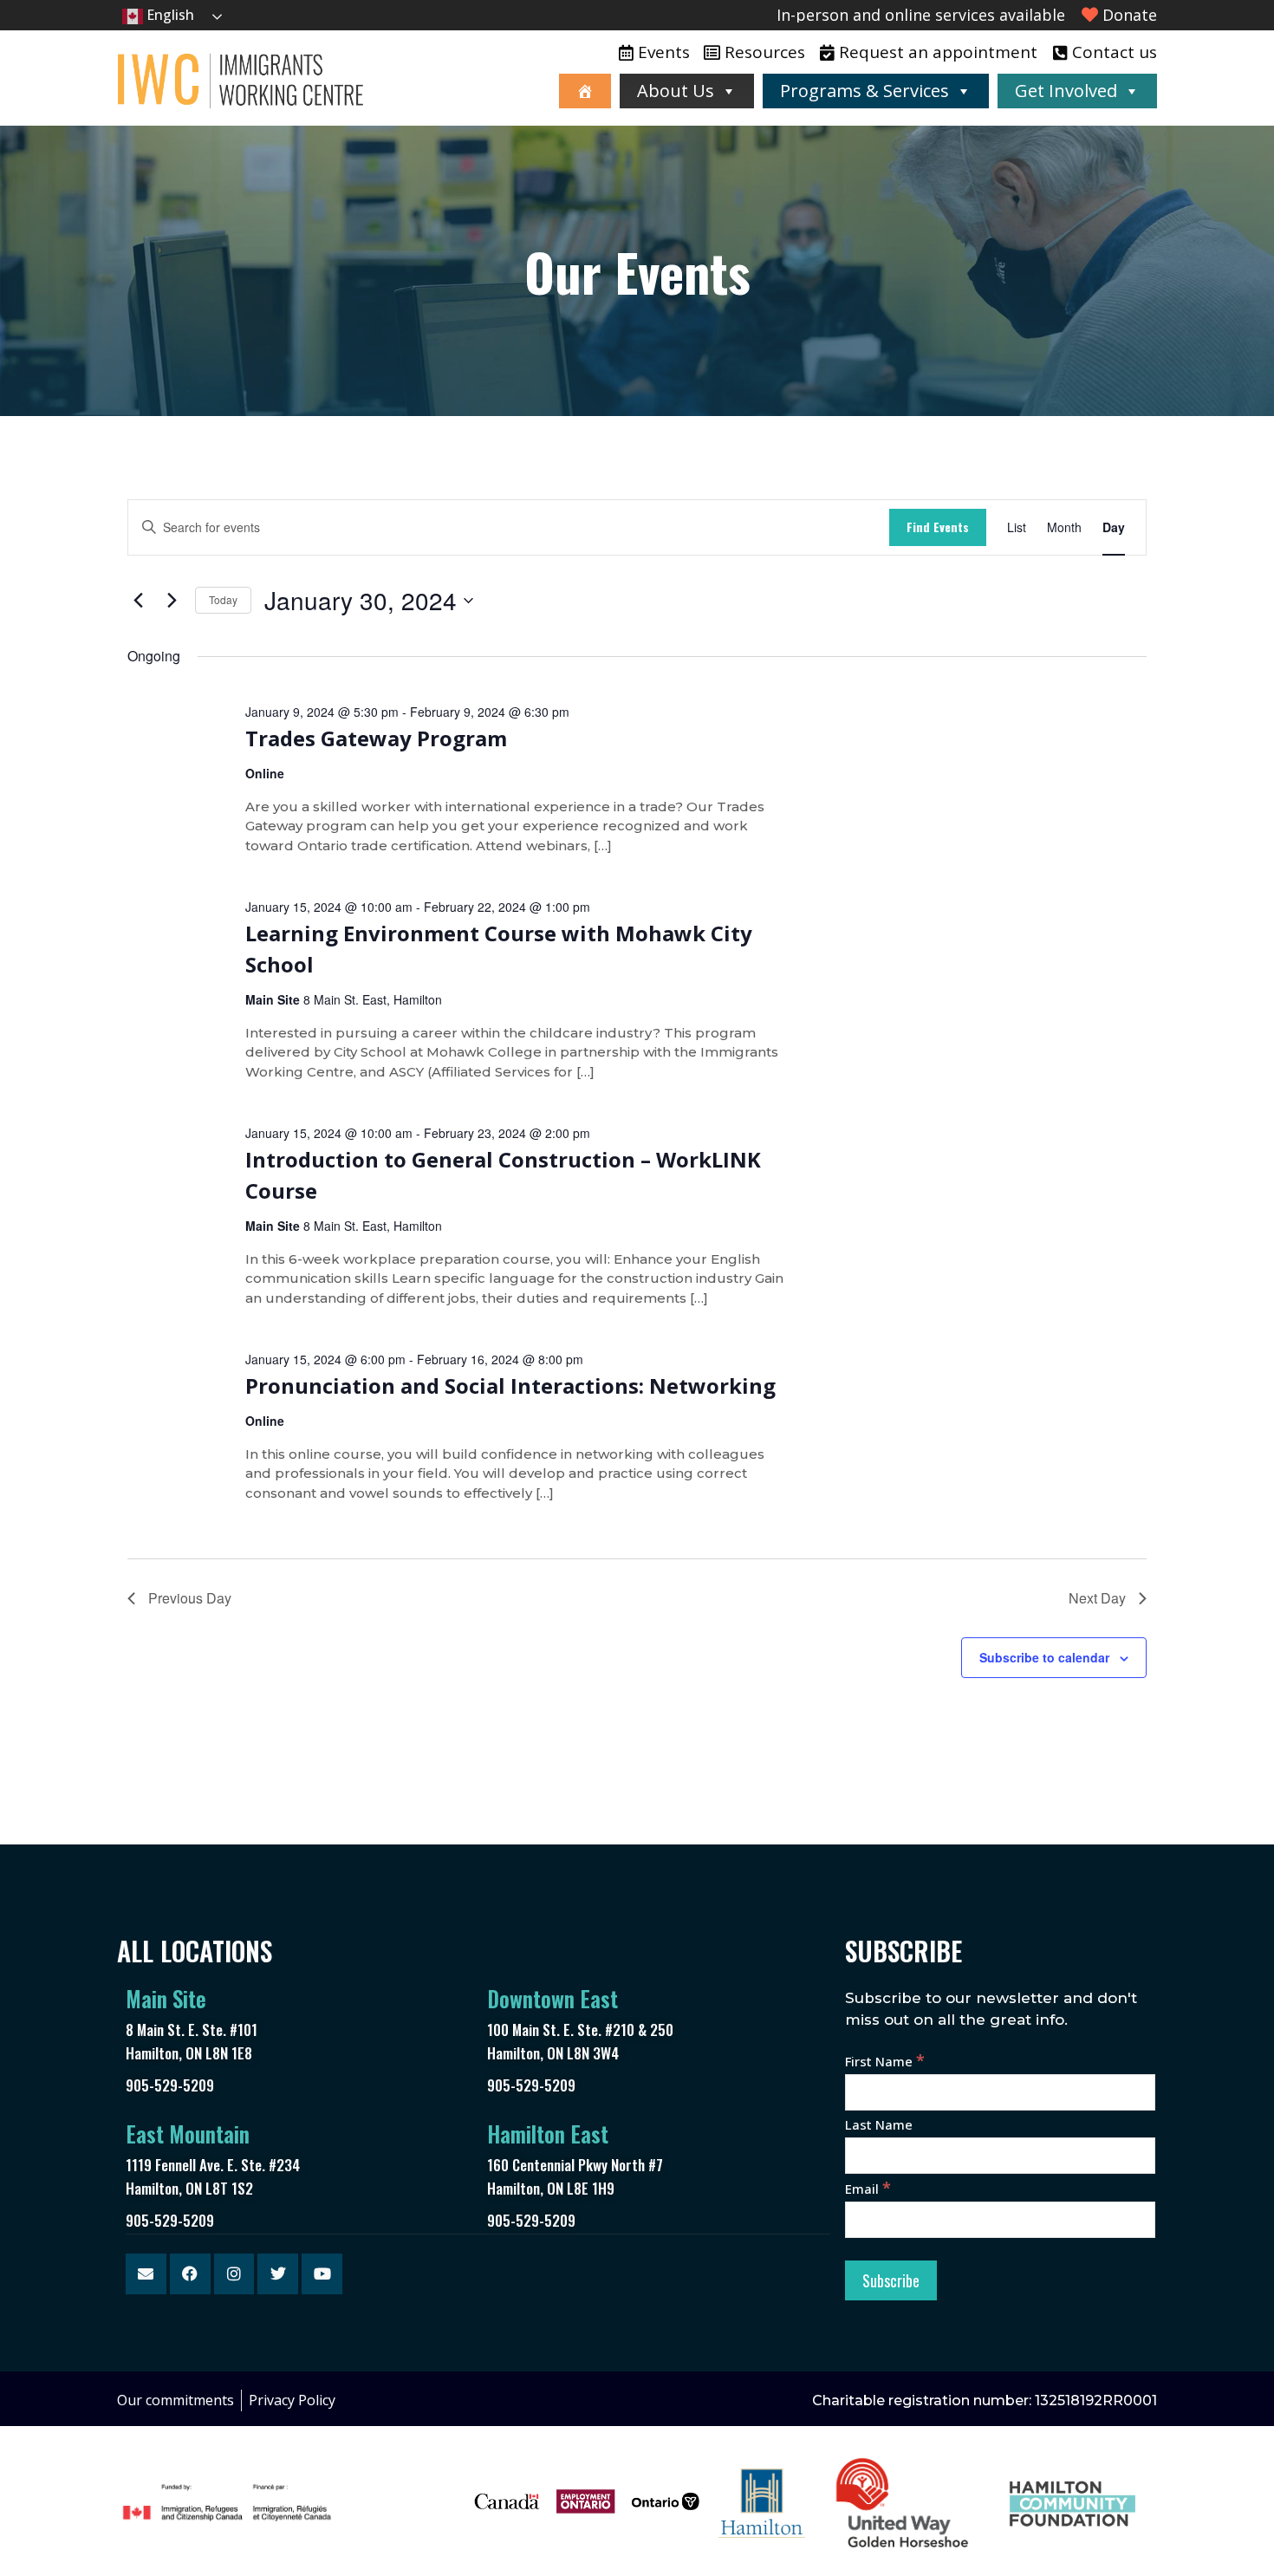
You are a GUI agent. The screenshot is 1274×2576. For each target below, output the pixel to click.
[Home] (585, 91)
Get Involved (1066, 91)
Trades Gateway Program (376, 738)
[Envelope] (146, 2274)
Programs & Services (864, 91)
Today (223, 599)
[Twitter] (278, 2274)
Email (868, 2189)
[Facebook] (190, 2274)
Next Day (1097, 1598)
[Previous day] (138, 601)
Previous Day (190, 1598)
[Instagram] (234, 2274)
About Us (676, 91)
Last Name (879, 2124)
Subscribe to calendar (1044, 1657)
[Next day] (172, 601)
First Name (885, 2061)
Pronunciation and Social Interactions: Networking (510, 1386)
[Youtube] (322, 2274)
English (169, 15)
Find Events (938, 527)
